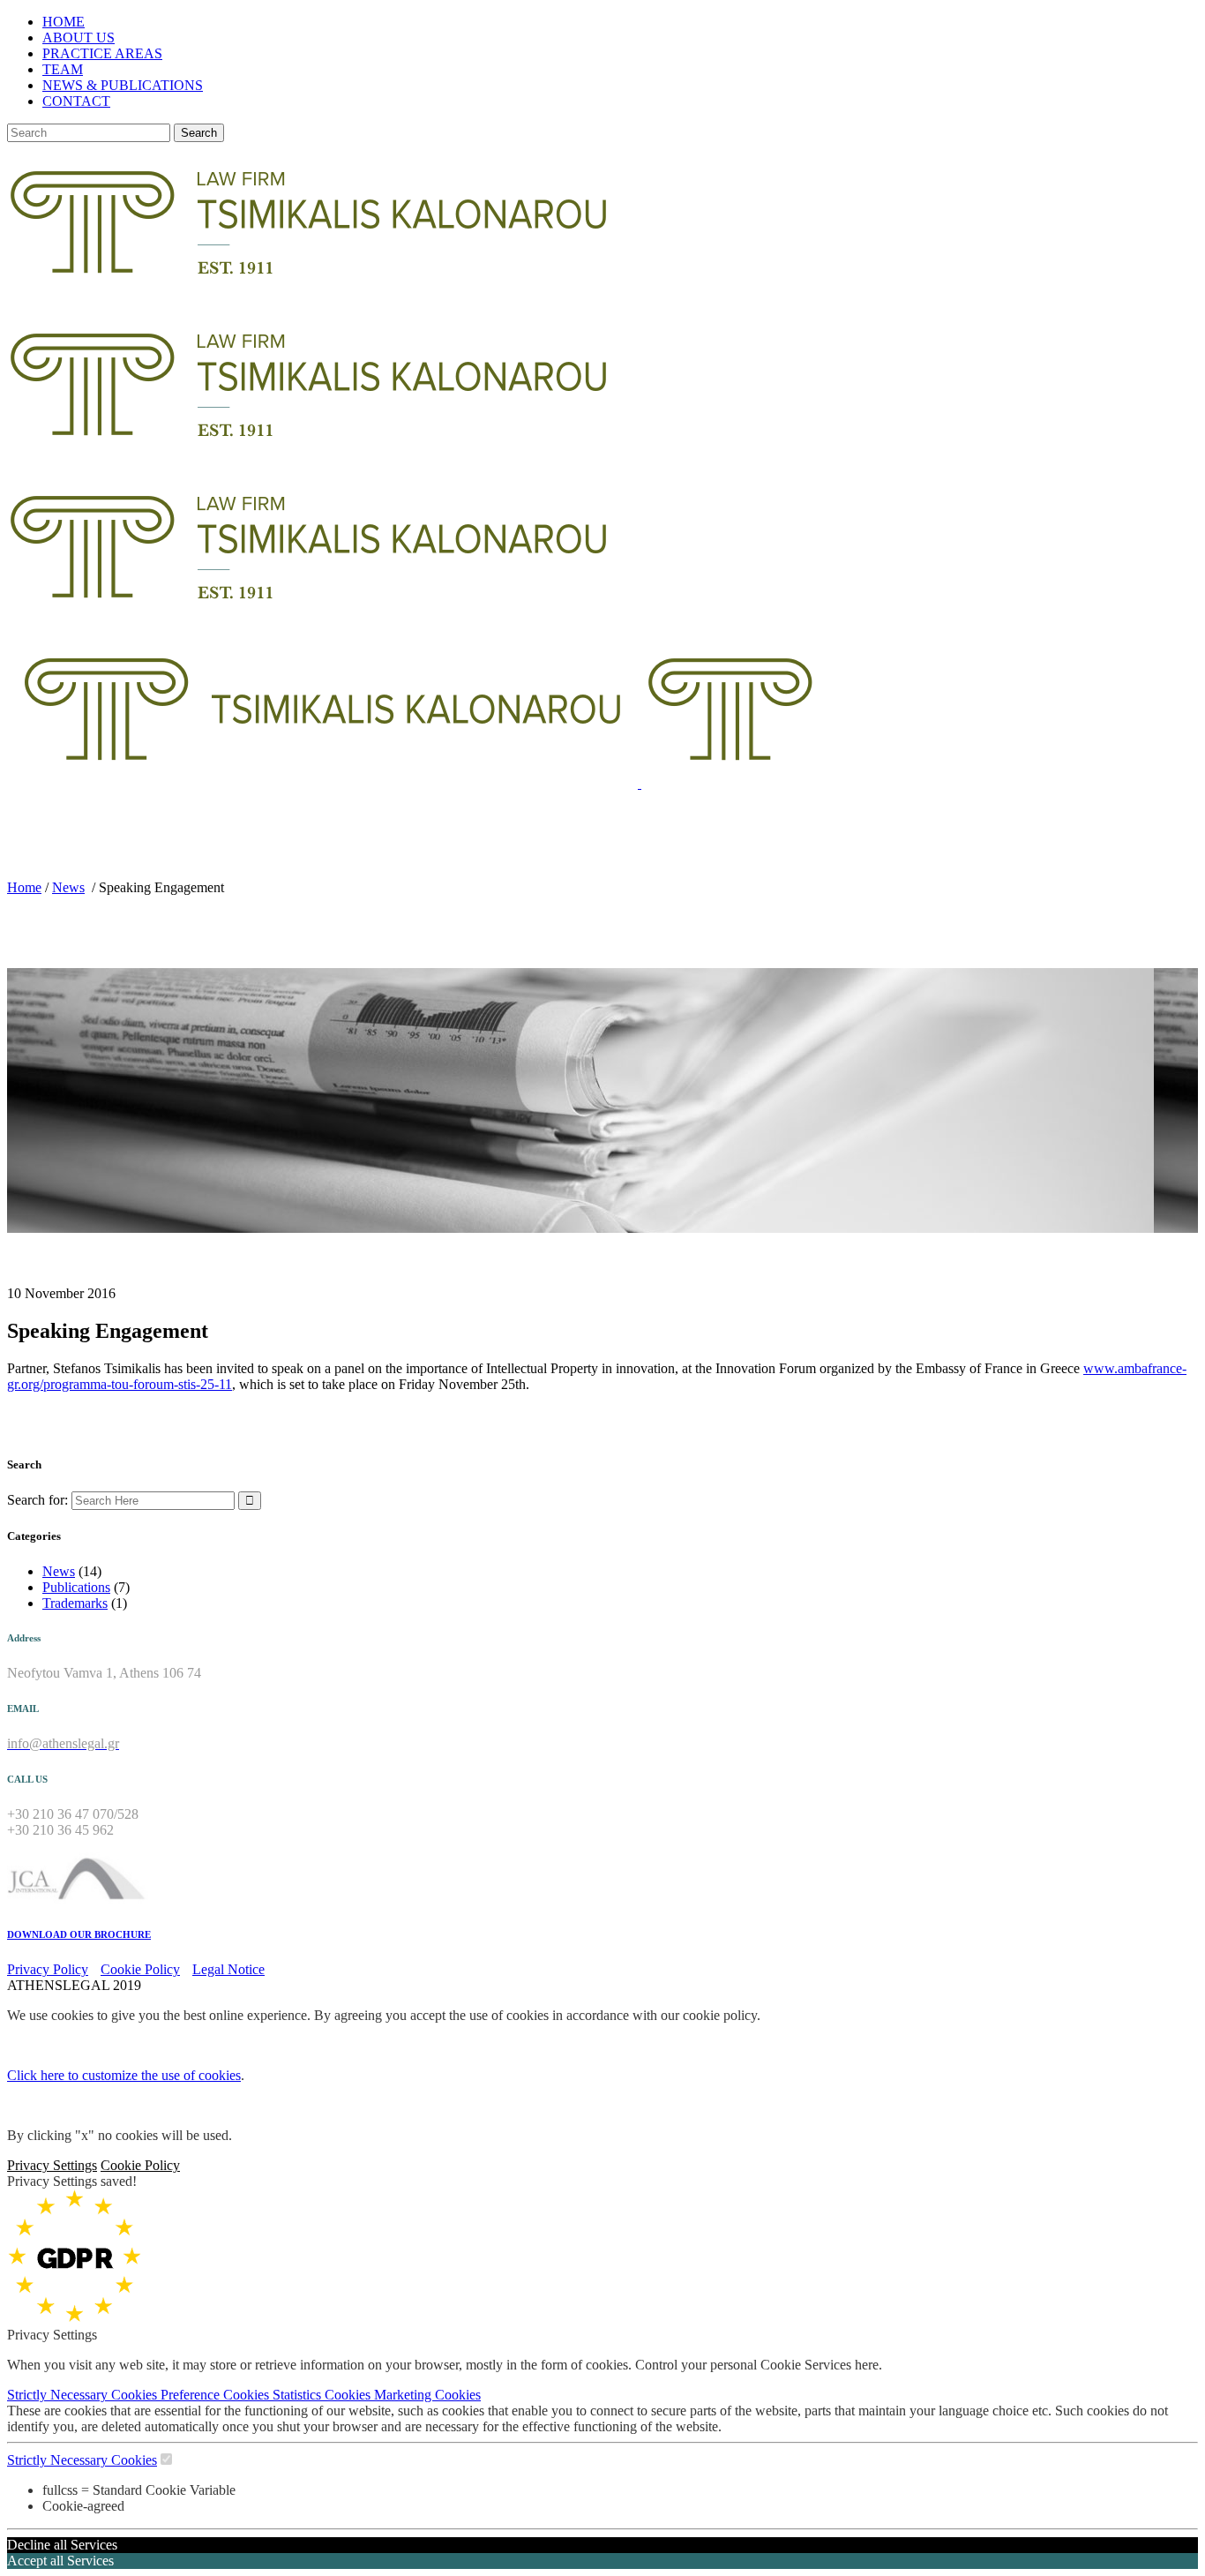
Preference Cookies (217, 2395)
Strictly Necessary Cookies (84, 2395)
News (68, 887)
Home (24, 887)
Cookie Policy (140, 1969)
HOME (64, 22)
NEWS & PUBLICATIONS (123, 85)
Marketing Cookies (427, 2395)
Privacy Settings (52, 2165)
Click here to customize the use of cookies (124, 2075)
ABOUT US (79, 38)
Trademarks (75, 1603)
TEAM (63, 69)
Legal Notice (228, 1969)
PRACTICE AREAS (102, 53)
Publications (76, 1587)
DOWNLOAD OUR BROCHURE (79, 1934)
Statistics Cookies (323, 2395)
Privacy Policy (48, 1969)
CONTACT (76, 101)
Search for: (37, 1500)
